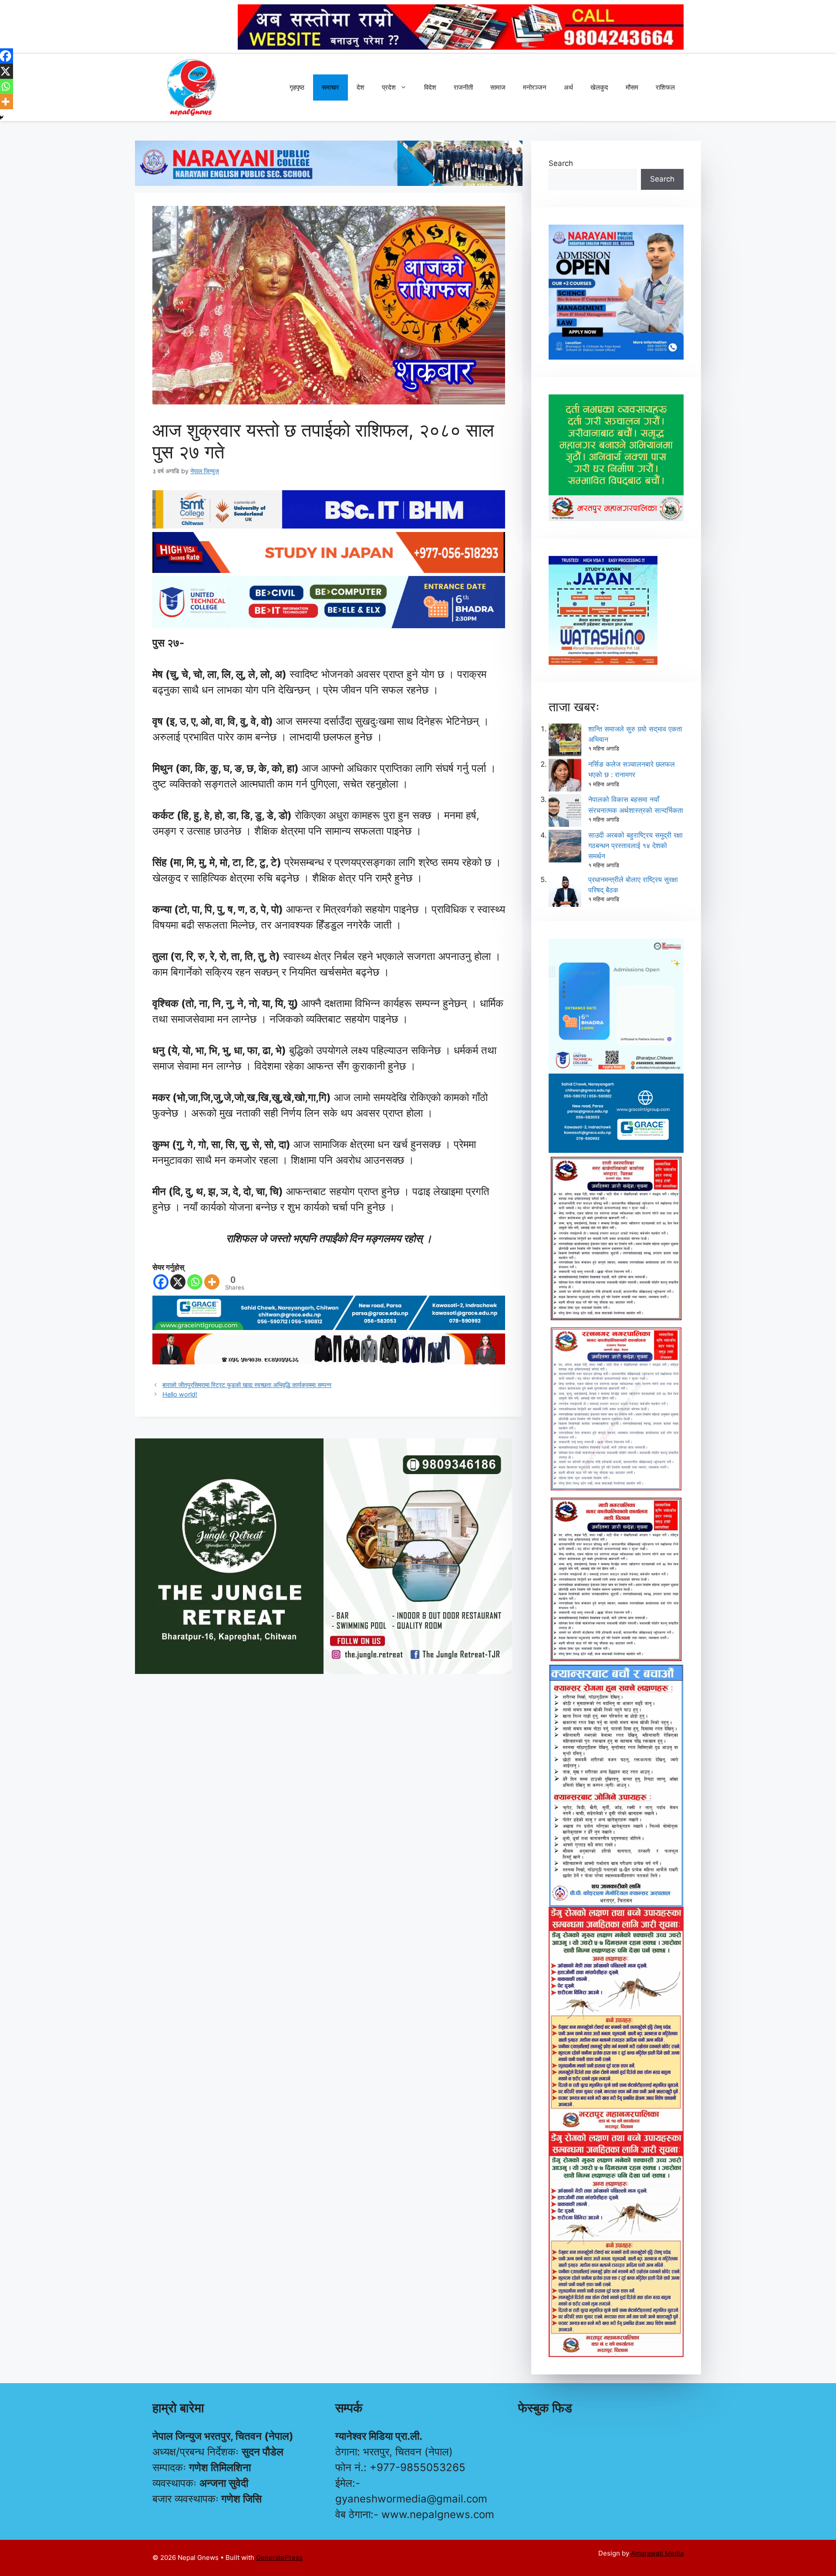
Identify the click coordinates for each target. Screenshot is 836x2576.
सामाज (498, 87)
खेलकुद (599, 87)
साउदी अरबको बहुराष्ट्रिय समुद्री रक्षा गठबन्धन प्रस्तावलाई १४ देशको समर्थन (635, 845)
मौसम (632, 87)
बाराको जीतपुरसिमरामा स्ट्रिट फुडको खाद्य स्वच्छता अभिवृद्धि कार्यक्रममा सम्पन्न (247, 1385)
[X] (178, 1282)
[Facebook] (161, 1282)
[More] (212, 1282)
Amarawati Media (657, 2553)
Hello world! (180, 1394)
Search (561, 163)
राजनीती (463, 87)
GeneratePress (279, 2557)
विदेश (430, 87)
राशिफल (665, 87)
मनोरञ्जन (535, 87)
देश (361, 87)
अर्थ (568, 87)
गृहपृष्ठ (297, 87)
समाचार (330, 87)
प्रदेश (389, 87)
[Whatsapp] (195, 1282)
